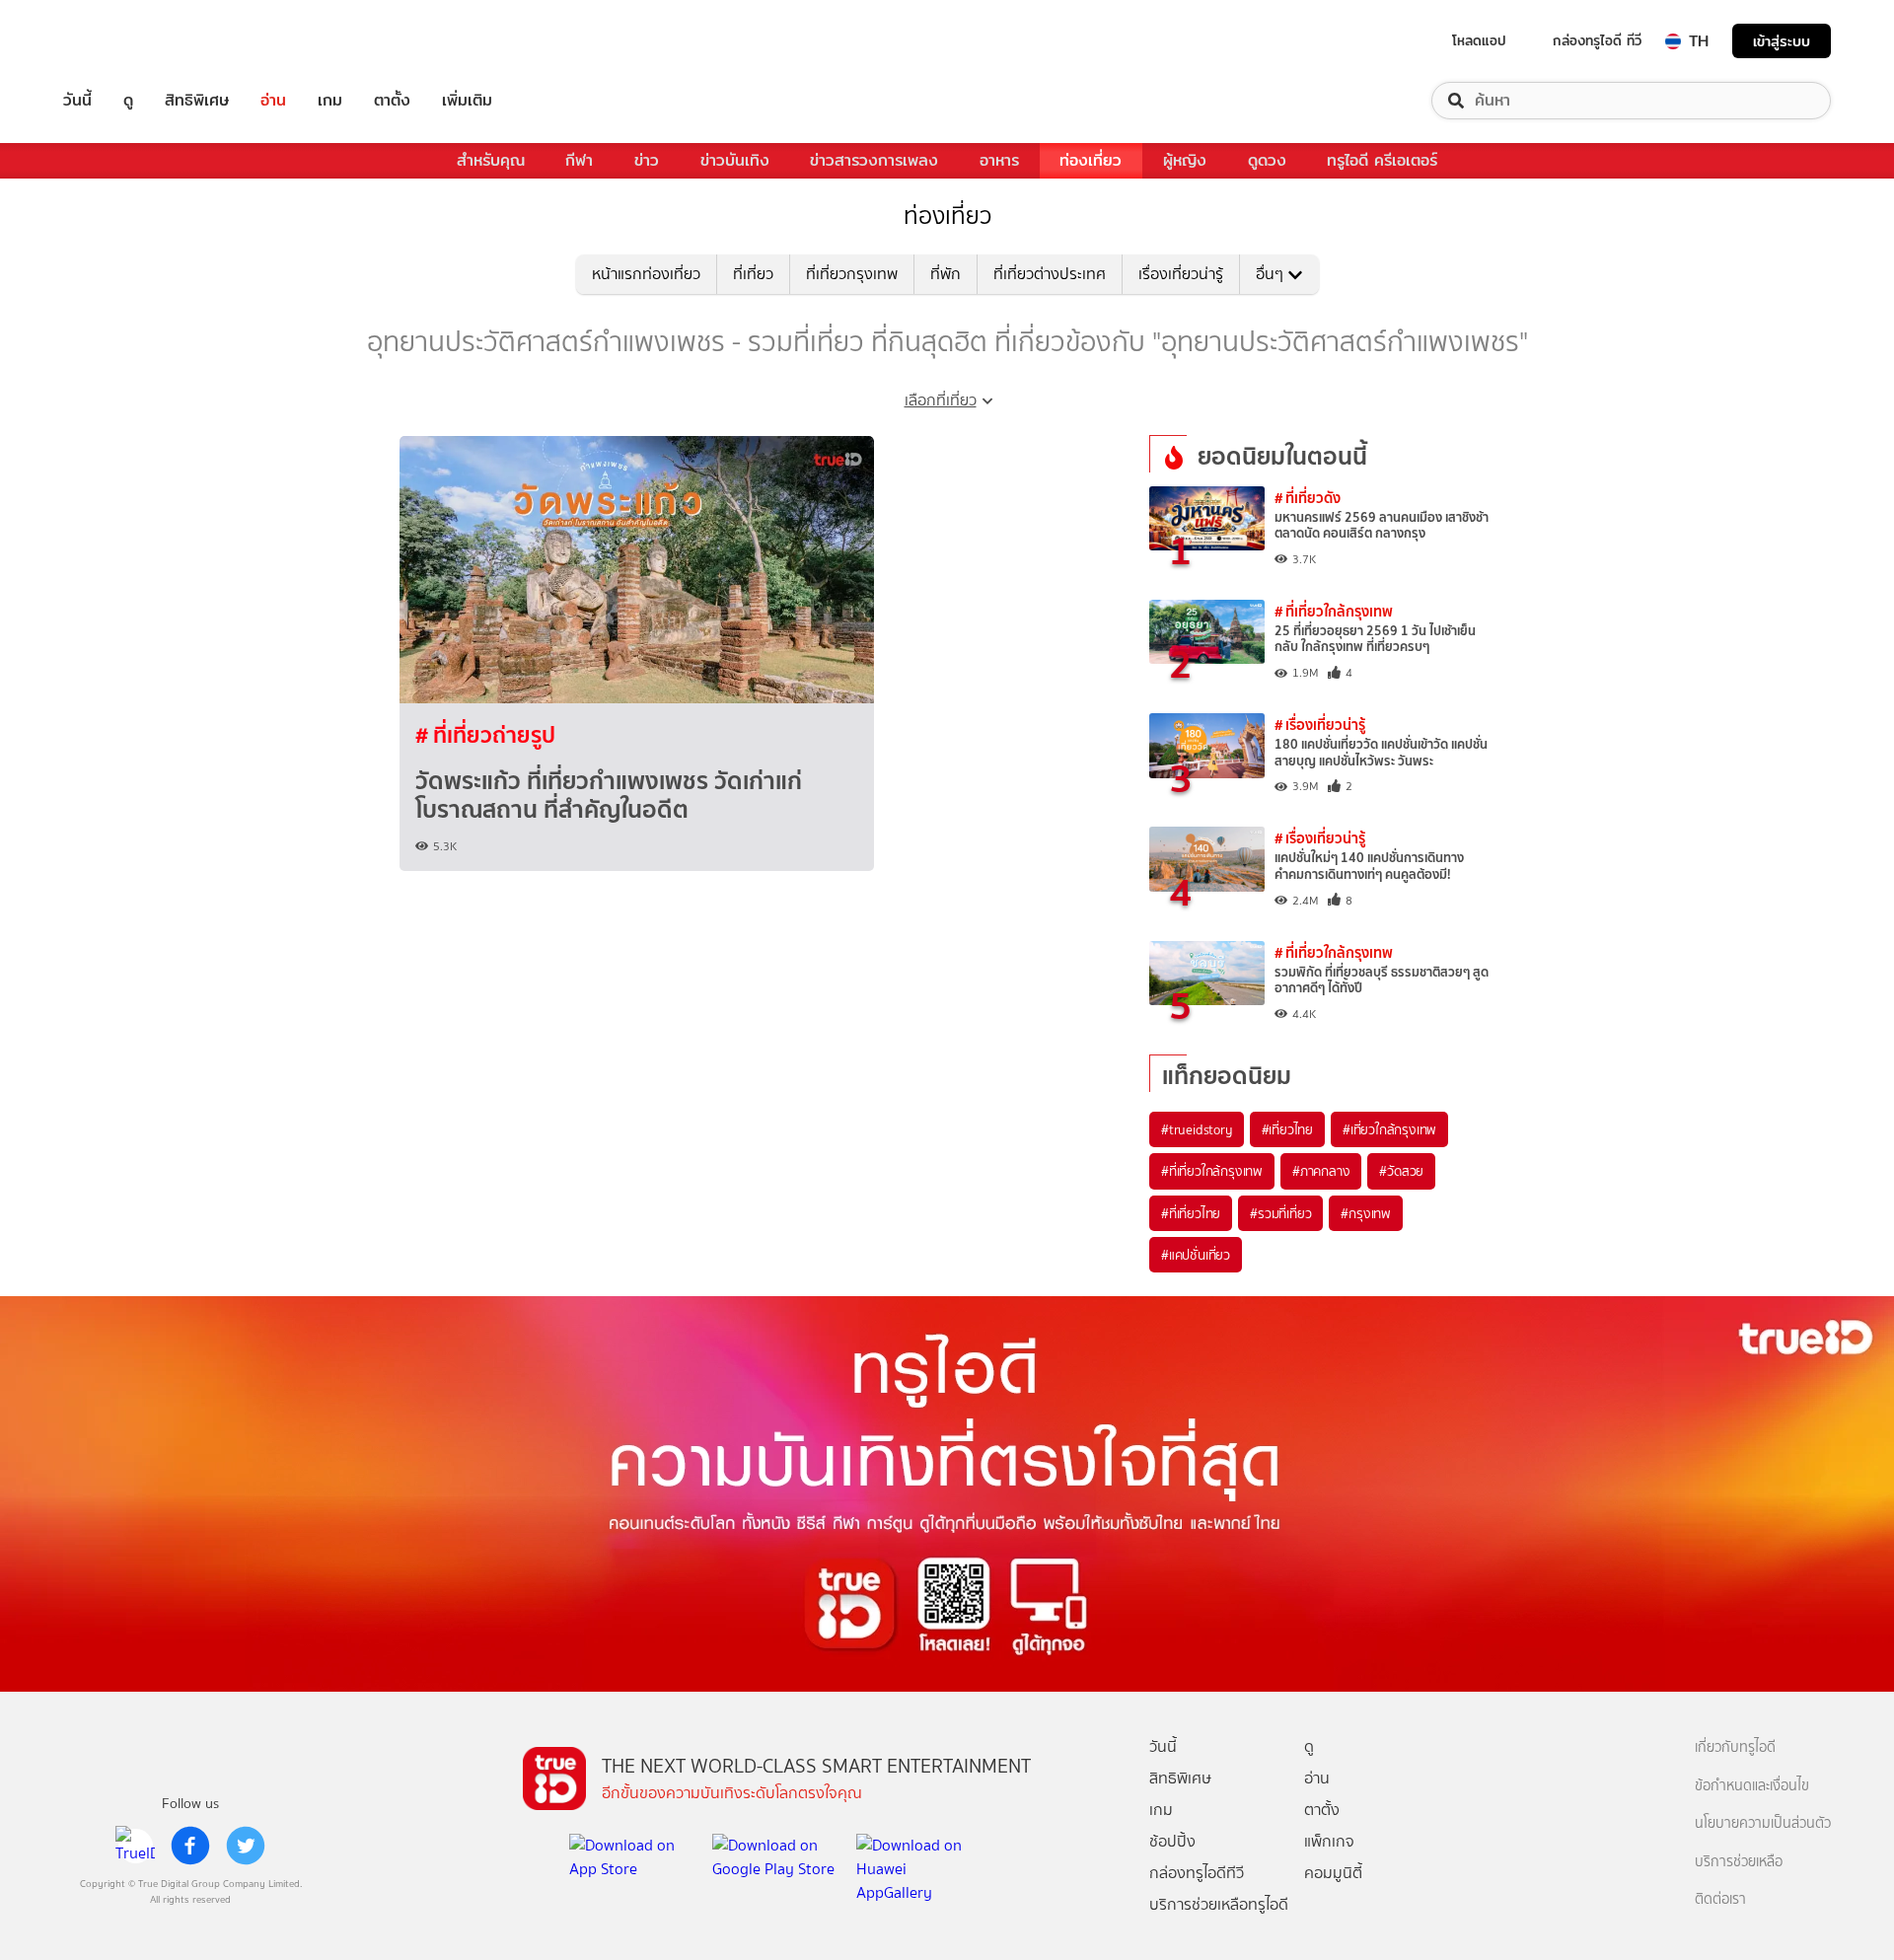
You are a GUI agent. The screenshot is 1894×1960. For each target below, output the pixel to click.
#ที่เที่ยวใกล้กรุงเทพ (1212, 1171)
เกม (330, 101)
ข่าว (647, 160)
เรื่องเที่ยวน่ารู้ (1181, 274)
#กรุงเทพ (1366, 1213)
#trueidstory (1197, 1129)
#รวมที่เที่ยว (1280, 1213)
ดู (128, 101)
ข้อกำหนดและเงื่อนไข (1752, 1786)
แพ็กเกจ (1329, 1841)
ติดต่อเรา (1720, 1899)
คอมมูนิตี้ (1333, 1873)
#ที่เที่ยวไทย (1191, 1213)
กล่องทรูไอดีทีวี (1197, 1873)
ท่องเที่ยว (1091, 160)
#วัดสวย (1401, 1171)
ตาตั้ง (392, 101)
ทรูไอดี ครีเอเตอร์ (1382, 160)
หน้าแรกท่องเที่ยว (646, 274)
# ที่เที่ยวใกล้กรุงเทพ (1334, 611)
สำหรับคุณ (491, 160)
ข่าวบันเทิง (735, 160)
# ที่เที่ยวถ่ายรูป (485, 735)
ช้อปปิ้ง (1172, 1841)
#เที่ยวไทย (1287, 1129)
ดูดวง (1267, 160)
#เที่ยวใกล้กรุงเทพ (1389, 1129)
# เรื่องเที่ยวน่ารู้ (1320, 725)
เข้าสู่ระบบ (1782, 41)
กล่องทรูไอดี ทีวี (1597, 40)
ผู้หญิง (1185, 160)
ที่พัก (946, 274)
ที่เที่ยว (753, 274)
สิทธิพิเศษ (197, 101)
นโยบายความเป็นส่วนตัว (1763, 1823)
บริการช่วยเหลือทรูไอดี (1219, 1904)
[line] (135, 1846)
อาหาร (999, 160)
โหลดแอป (1479, 40)
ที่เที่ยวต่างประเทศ (1050, 274)
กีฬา (579, 160)
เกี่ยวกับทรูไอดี (1735, 1747)
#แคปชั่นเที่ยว (1196, 1255)
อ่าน (273, 101)
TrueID (122, 41)
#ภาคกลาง (1321, 1171)
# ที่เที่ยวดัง (1308, 498)
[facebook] (190, 1846)
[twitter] (246, 1846)
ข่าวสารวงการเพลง (874, 160)
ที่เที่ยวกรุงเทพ (852, 274)
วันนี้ (77, 101)
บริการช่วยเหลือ (1739, 1862)
